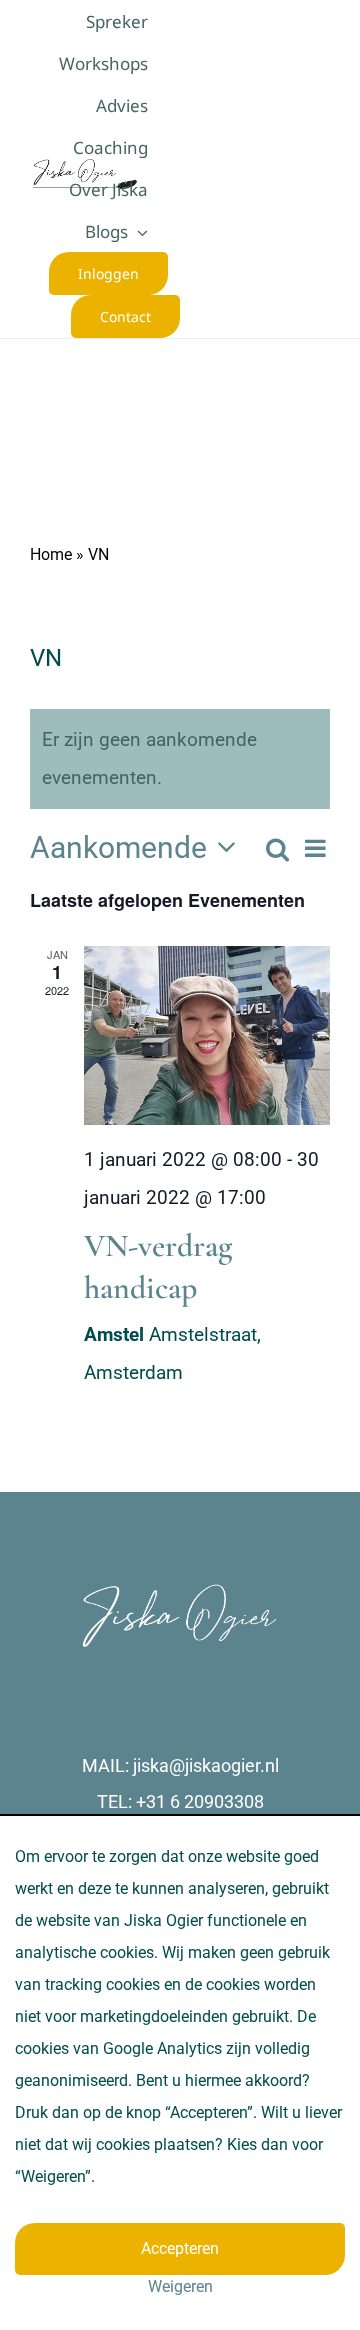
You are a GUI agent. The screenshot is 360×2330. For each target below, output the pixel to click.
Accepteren (180, 2248)
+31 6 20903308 (200, 1801)
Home (51, 554)
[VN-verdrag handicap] (207, 1035)
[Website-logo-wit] (180, 1591)
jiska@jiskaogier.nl (206, 1765)
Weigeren (180, 2286)
